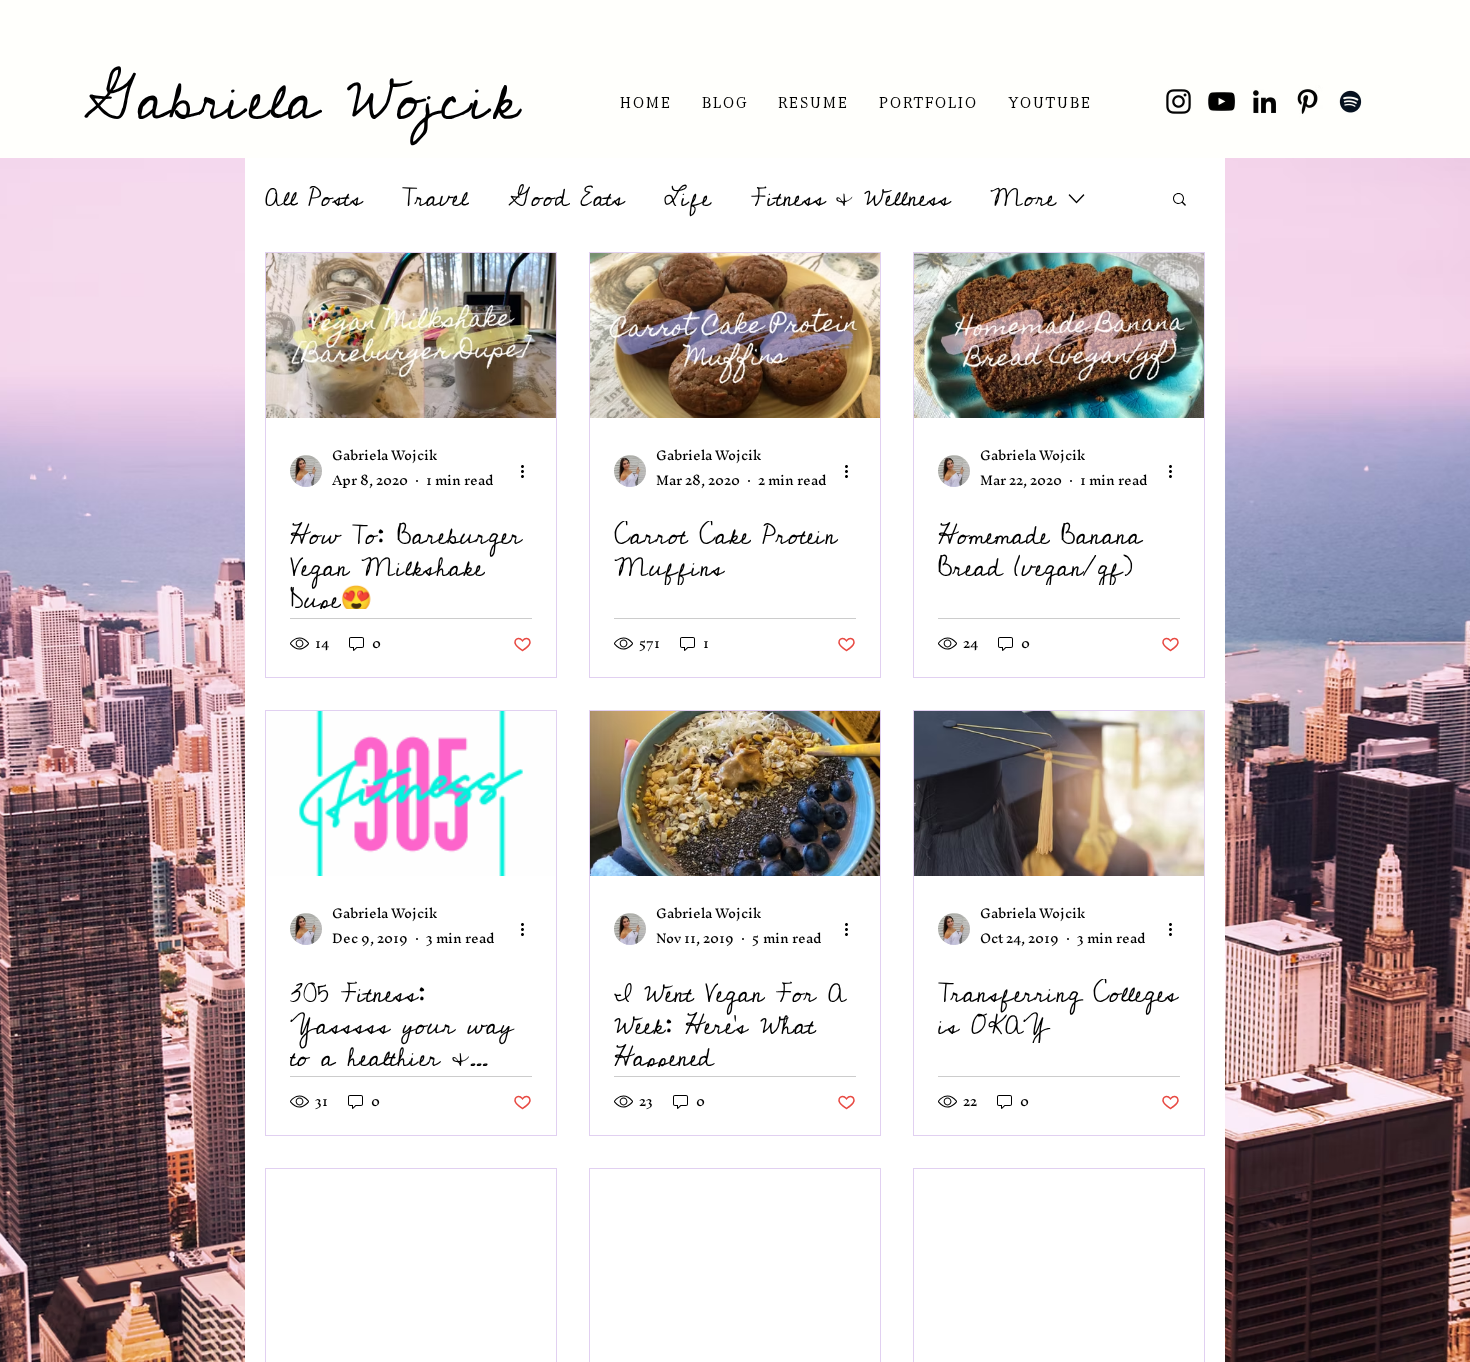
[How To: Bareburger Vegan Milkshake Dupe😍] (411, 335)
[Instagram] (1178, 101)
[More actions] (529, 471)
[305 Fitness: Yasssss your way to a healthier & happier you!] (411, 793)
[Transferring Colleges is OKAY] (1059, 793)
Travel (435, 198)
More (1023, 198)
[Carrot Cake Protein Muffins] (735, 335)
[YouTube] (1221, 101)
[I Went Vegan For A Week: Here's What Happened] (735, 793)
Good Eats (566, 198)
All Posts (313, 198)
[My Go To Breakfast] (735, 1251)
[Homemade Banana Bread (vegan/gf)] (1059, 335)
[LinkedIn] (1264, 101)
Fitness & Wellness (850, 198)
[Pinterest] (1307, 101)
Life (687, 198)
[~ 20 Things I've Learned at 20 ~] (1059, 1251)
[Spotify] (1350, 101)
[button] (812, 101)
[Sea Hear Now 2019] (411, 1251)
